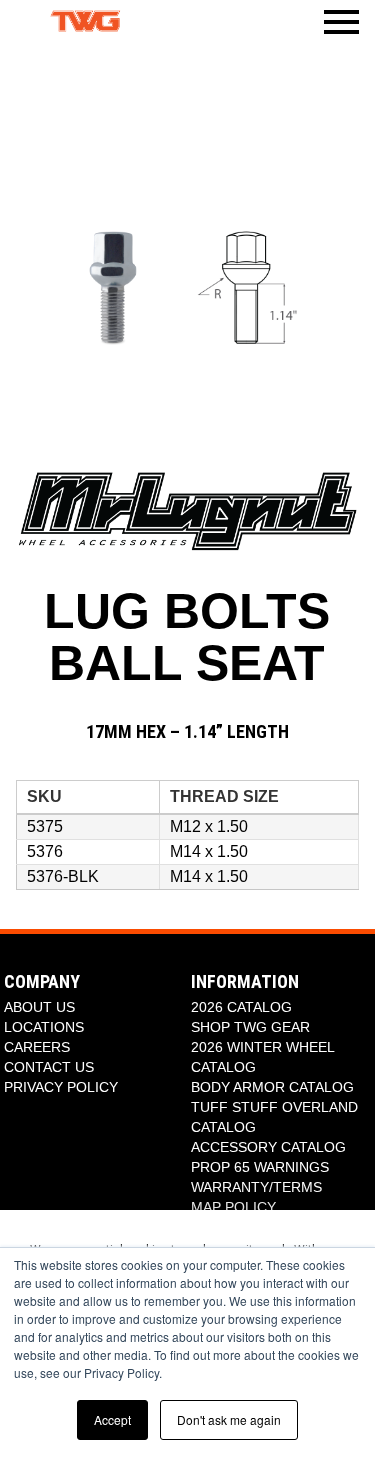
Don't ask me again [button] (229, 1419)
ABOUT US (39, 1007)
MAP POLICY (233, 1207)
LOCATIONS (44, 1027)
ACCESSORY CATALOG (268, 1147)
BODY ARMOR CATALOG (272, 1087)
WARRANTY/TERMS (256, 1187)
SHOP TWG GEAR (250, 1027)
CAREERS (37, 1047)
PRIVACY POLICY (61, 1087)
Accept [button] (112, 1419)
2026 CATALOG (241, 1007)
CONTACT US (49, 1067)
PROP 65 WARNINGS (260, 1167)
